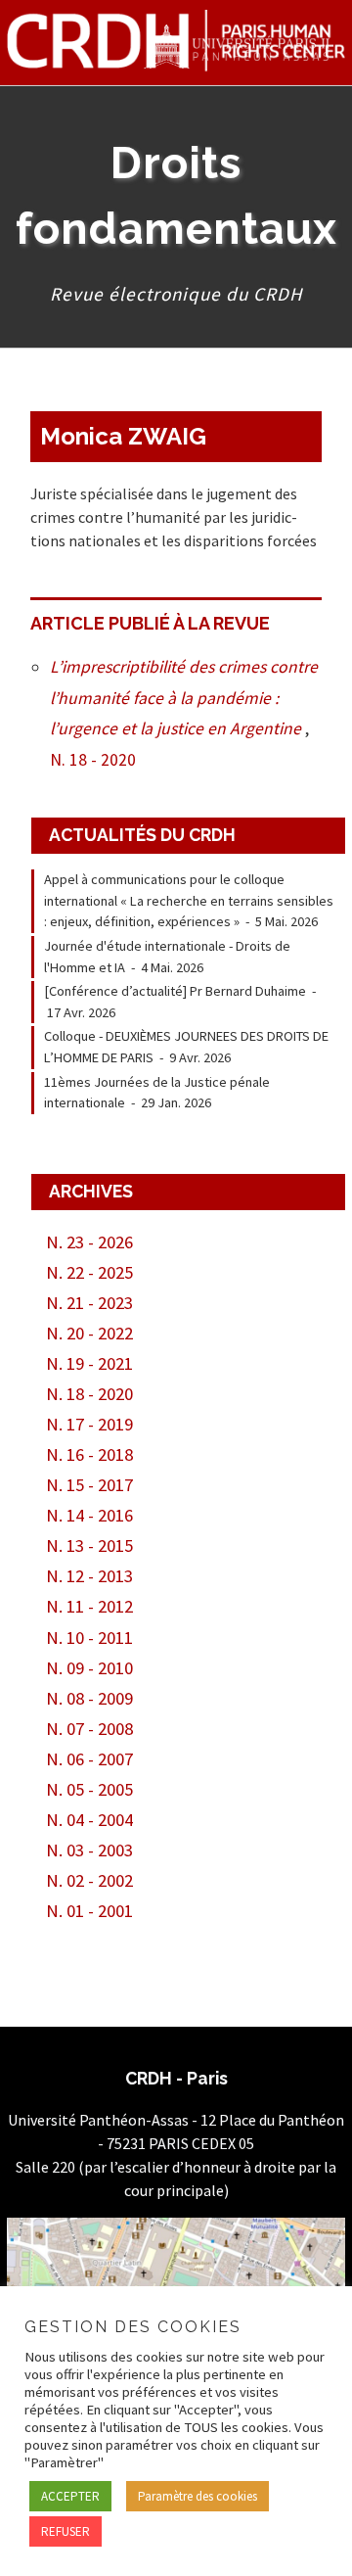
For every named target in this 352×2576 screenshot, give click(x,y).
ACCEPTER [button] (70, 2496)
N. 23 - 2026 (89, 1242)
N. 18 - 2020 (93, 760)
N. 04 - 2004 (89, 1820)
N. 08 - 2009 (89, 1698)
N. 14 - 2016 (89, 1515)
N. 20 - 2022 (89, 1333)
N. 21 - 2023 (89, 1303)
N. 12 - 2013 (89, 1576)
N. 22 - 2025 (89, 1272)
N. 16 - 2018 (89, 1454)
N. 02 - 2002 (89, 1880)
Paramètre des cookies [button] (198, 2496)
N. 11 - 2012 (89, 1606)
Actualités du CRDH (142, 835)
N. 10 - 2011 (89, 1638)
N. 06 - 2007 (89, 1759)
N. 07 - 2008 (89, 1729)
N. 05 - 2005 (89, 1789)
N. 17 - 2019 (89, 1424)
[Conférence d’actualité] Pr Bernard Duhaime (175, 991)
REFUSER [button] (66, 2531)
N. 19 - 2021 (89, 1363)
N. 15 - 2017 (89, 1485)
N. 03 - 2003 (89, 1850)
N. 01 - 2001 (89, 1911)
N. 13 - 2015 (89, 1546)
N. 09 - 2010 (89, 1668)
